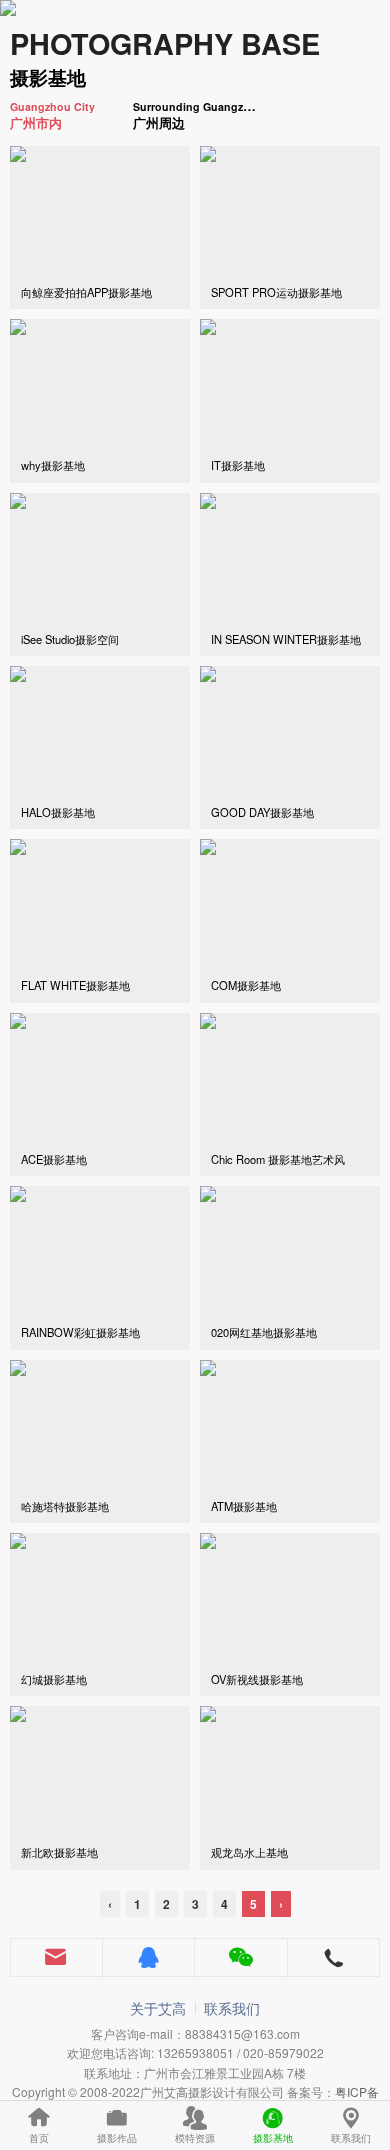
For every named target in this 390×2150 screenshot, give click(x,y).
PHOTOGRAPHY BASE (165, 43)
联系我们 (232, 2008)
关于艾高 (158, 2008)
